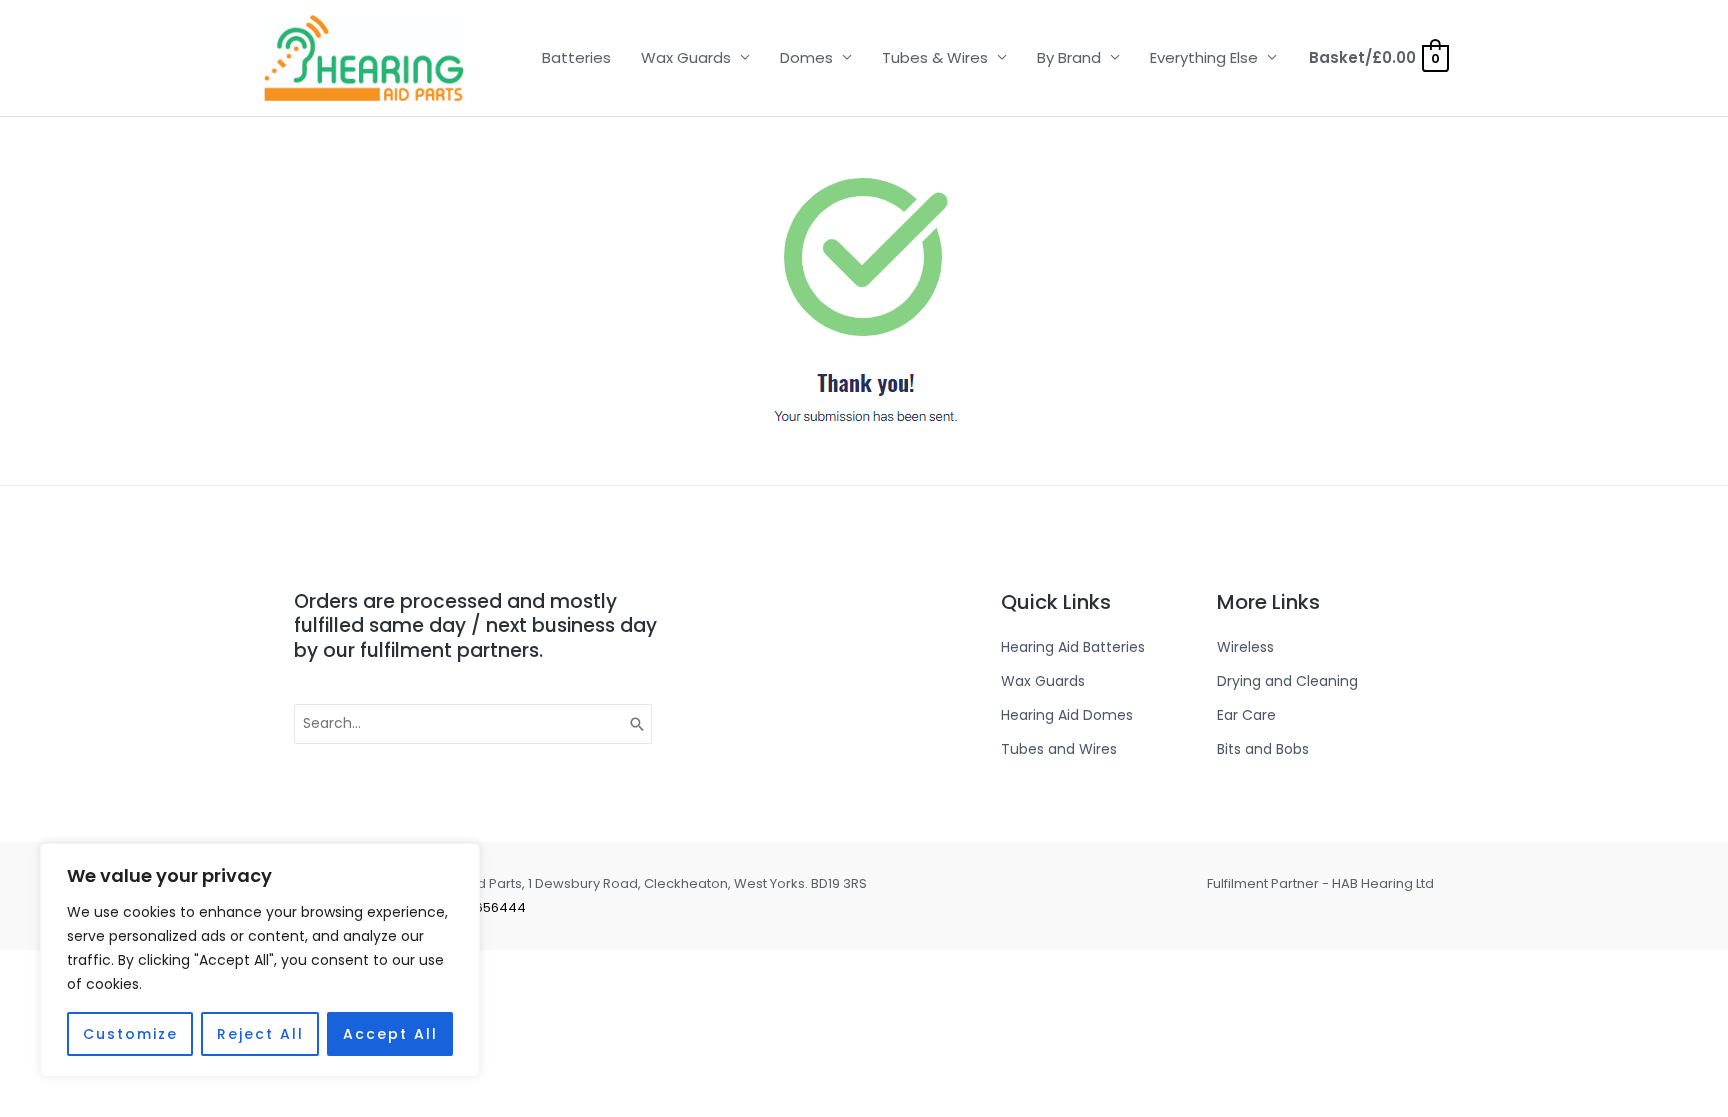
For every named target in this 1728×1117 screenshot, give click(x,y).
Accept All (390, 1034)
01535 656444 (481, 907)
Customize (130, 1034)
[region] (260, 960)
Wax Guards (686, 57)
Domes (806, 57)
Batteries (576, 57)
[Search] (638, 724)
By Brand (1069, 57)
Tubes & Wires (935, 57)
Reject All (260, 1034)
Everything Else (1204, 57)
